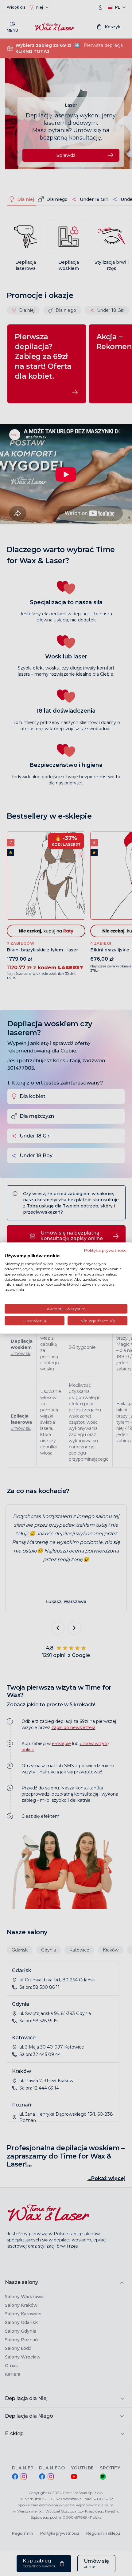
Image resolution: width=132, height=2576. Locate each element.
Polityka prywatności (106, 1250)
